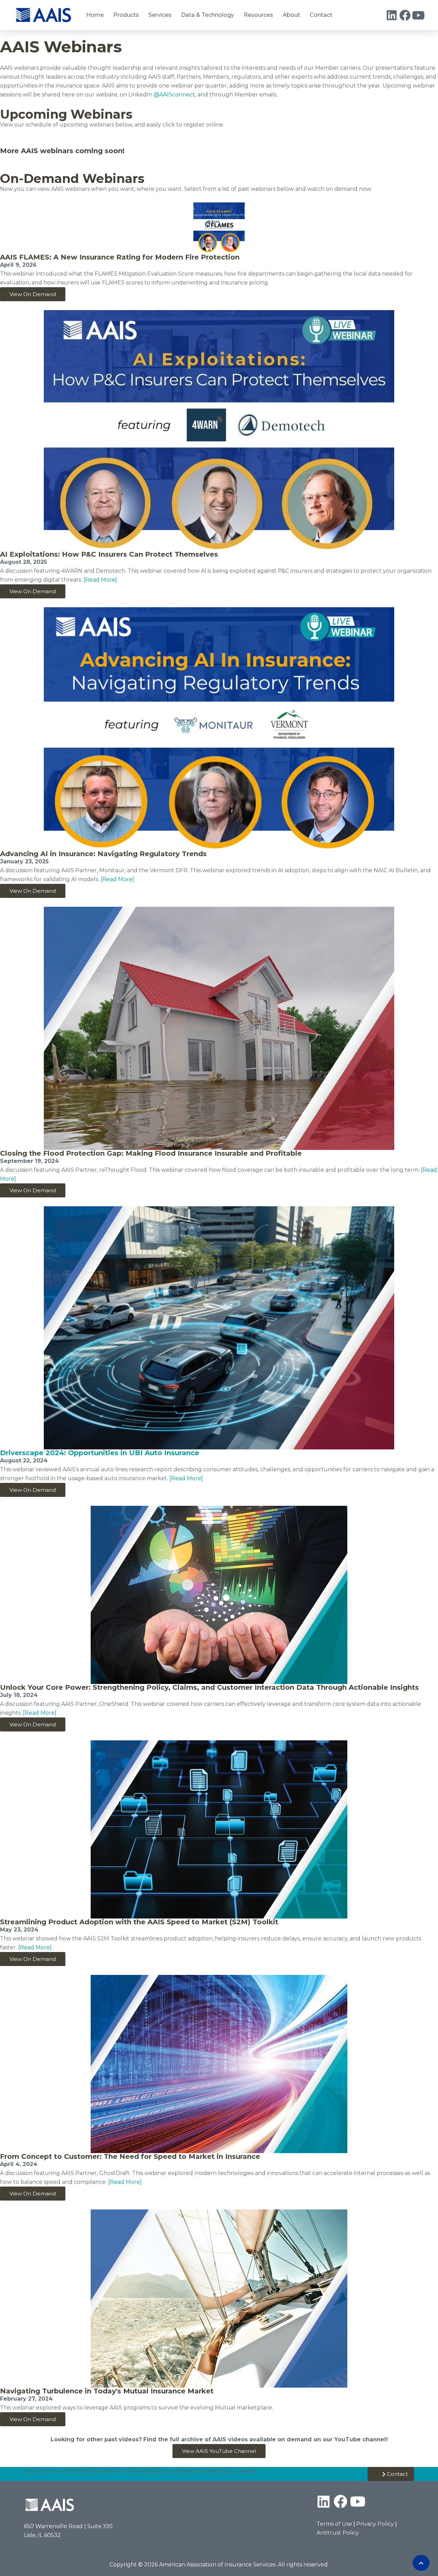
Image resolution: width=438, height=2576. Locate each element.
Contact (321, 15)
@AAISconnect (174, 95)
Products (126, 15)
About (291, 15)
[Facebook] (405, 15)
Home (95, 15)
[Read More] (100, 580)
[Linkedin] (392, 15)
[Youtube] (418, 15)
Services (160, 15)
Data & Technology (208, 15)
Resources (258, 15)
